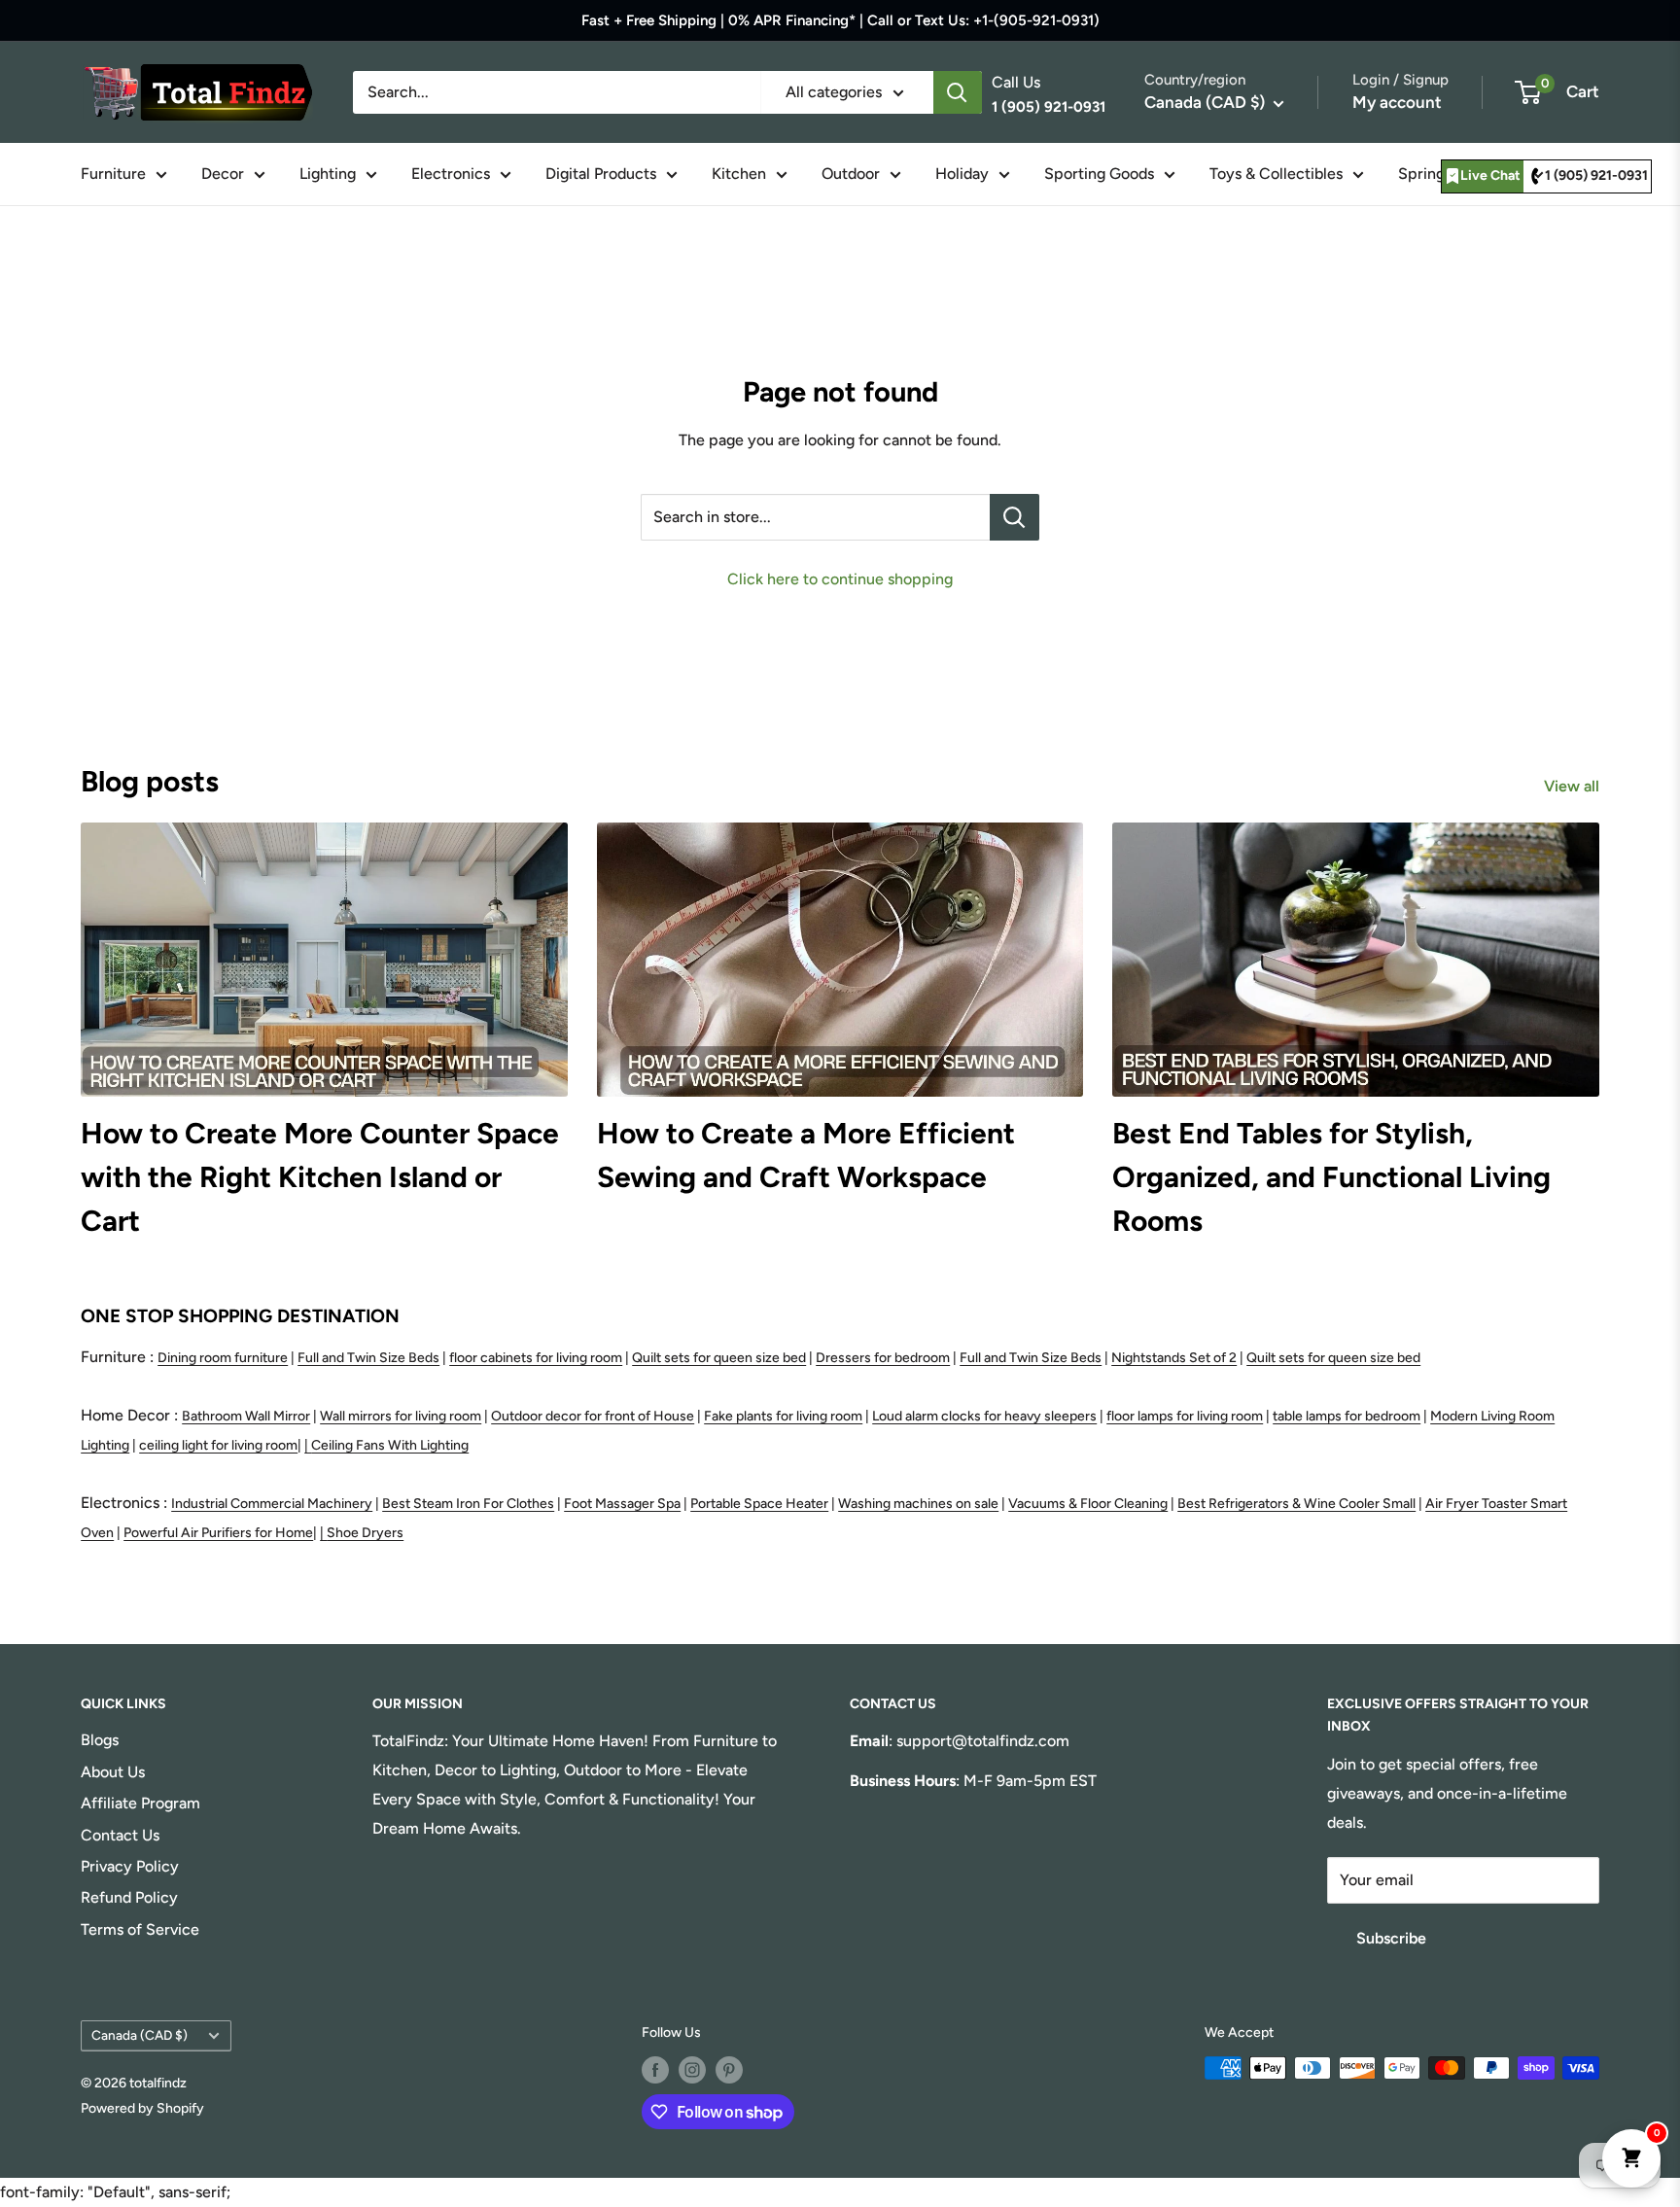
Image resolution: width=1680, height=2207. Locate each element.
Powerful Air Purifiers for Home (218, 1533)
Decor (223, 174)
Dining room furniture (223, 1358)
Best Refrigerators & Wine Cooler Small (1296, 1504)
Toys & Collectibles (1276, 174)
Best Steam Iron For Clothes (468, 1504)
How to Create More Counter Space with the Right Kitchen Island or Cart (320, 1177)
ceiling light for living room (218, 1445)
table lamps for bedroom (1347, 1416)
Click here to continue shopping (840, 579)
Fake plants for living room (783, 1416)
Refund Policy (129, 1897)
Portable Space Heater (759, 1504)
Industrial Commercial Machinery (272, 1504)
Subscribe (1391, 1938)
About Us (113, 1772)
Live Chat (1490, 175)
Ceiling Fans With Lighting (390, 1445)
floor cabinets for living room (536, 1358)
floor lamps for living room (1185, 1416)
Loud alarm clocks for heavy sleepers (984, 1416)
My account (1397, 102)
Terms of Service (140, 1929)
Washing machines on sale (918, 1504)
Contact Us (120, 1835)
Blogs (100, 1740)
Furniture (113, 174)
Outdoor (851, 174)
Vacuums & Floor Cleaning (1088, 1504)
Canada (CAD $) (140, 2035)
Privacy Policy (130, 1866)
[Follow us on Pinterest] (729, 2070)
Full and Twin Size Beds (368, 1358)
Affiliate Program (140, 1803)
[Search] (958, 92)
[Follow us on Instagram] (692, 2070)
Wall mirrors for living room (401, 1416)
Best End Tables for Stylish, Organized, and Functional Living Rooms (1331, 1177)
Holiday (962, 174)
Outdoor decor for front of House (593, 1416)
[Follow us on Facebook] (655, 2070)
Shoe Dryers (365, 1533)
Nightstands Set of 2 (1174, 1358)
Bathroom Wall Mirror (246, 1416)
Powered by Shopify (142, 2108)
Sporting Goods (1099, 174)
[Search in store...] (1015, 517)
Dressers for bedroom (883, 1358)
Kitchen (739, 174)
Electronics (451, 174)
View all (1574, 786)
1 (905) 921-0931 (1596, 175)
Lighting (328, 174)
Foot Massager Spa (622, 1504)
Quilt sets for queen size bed (719, 1358)
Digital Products (601, 174)
